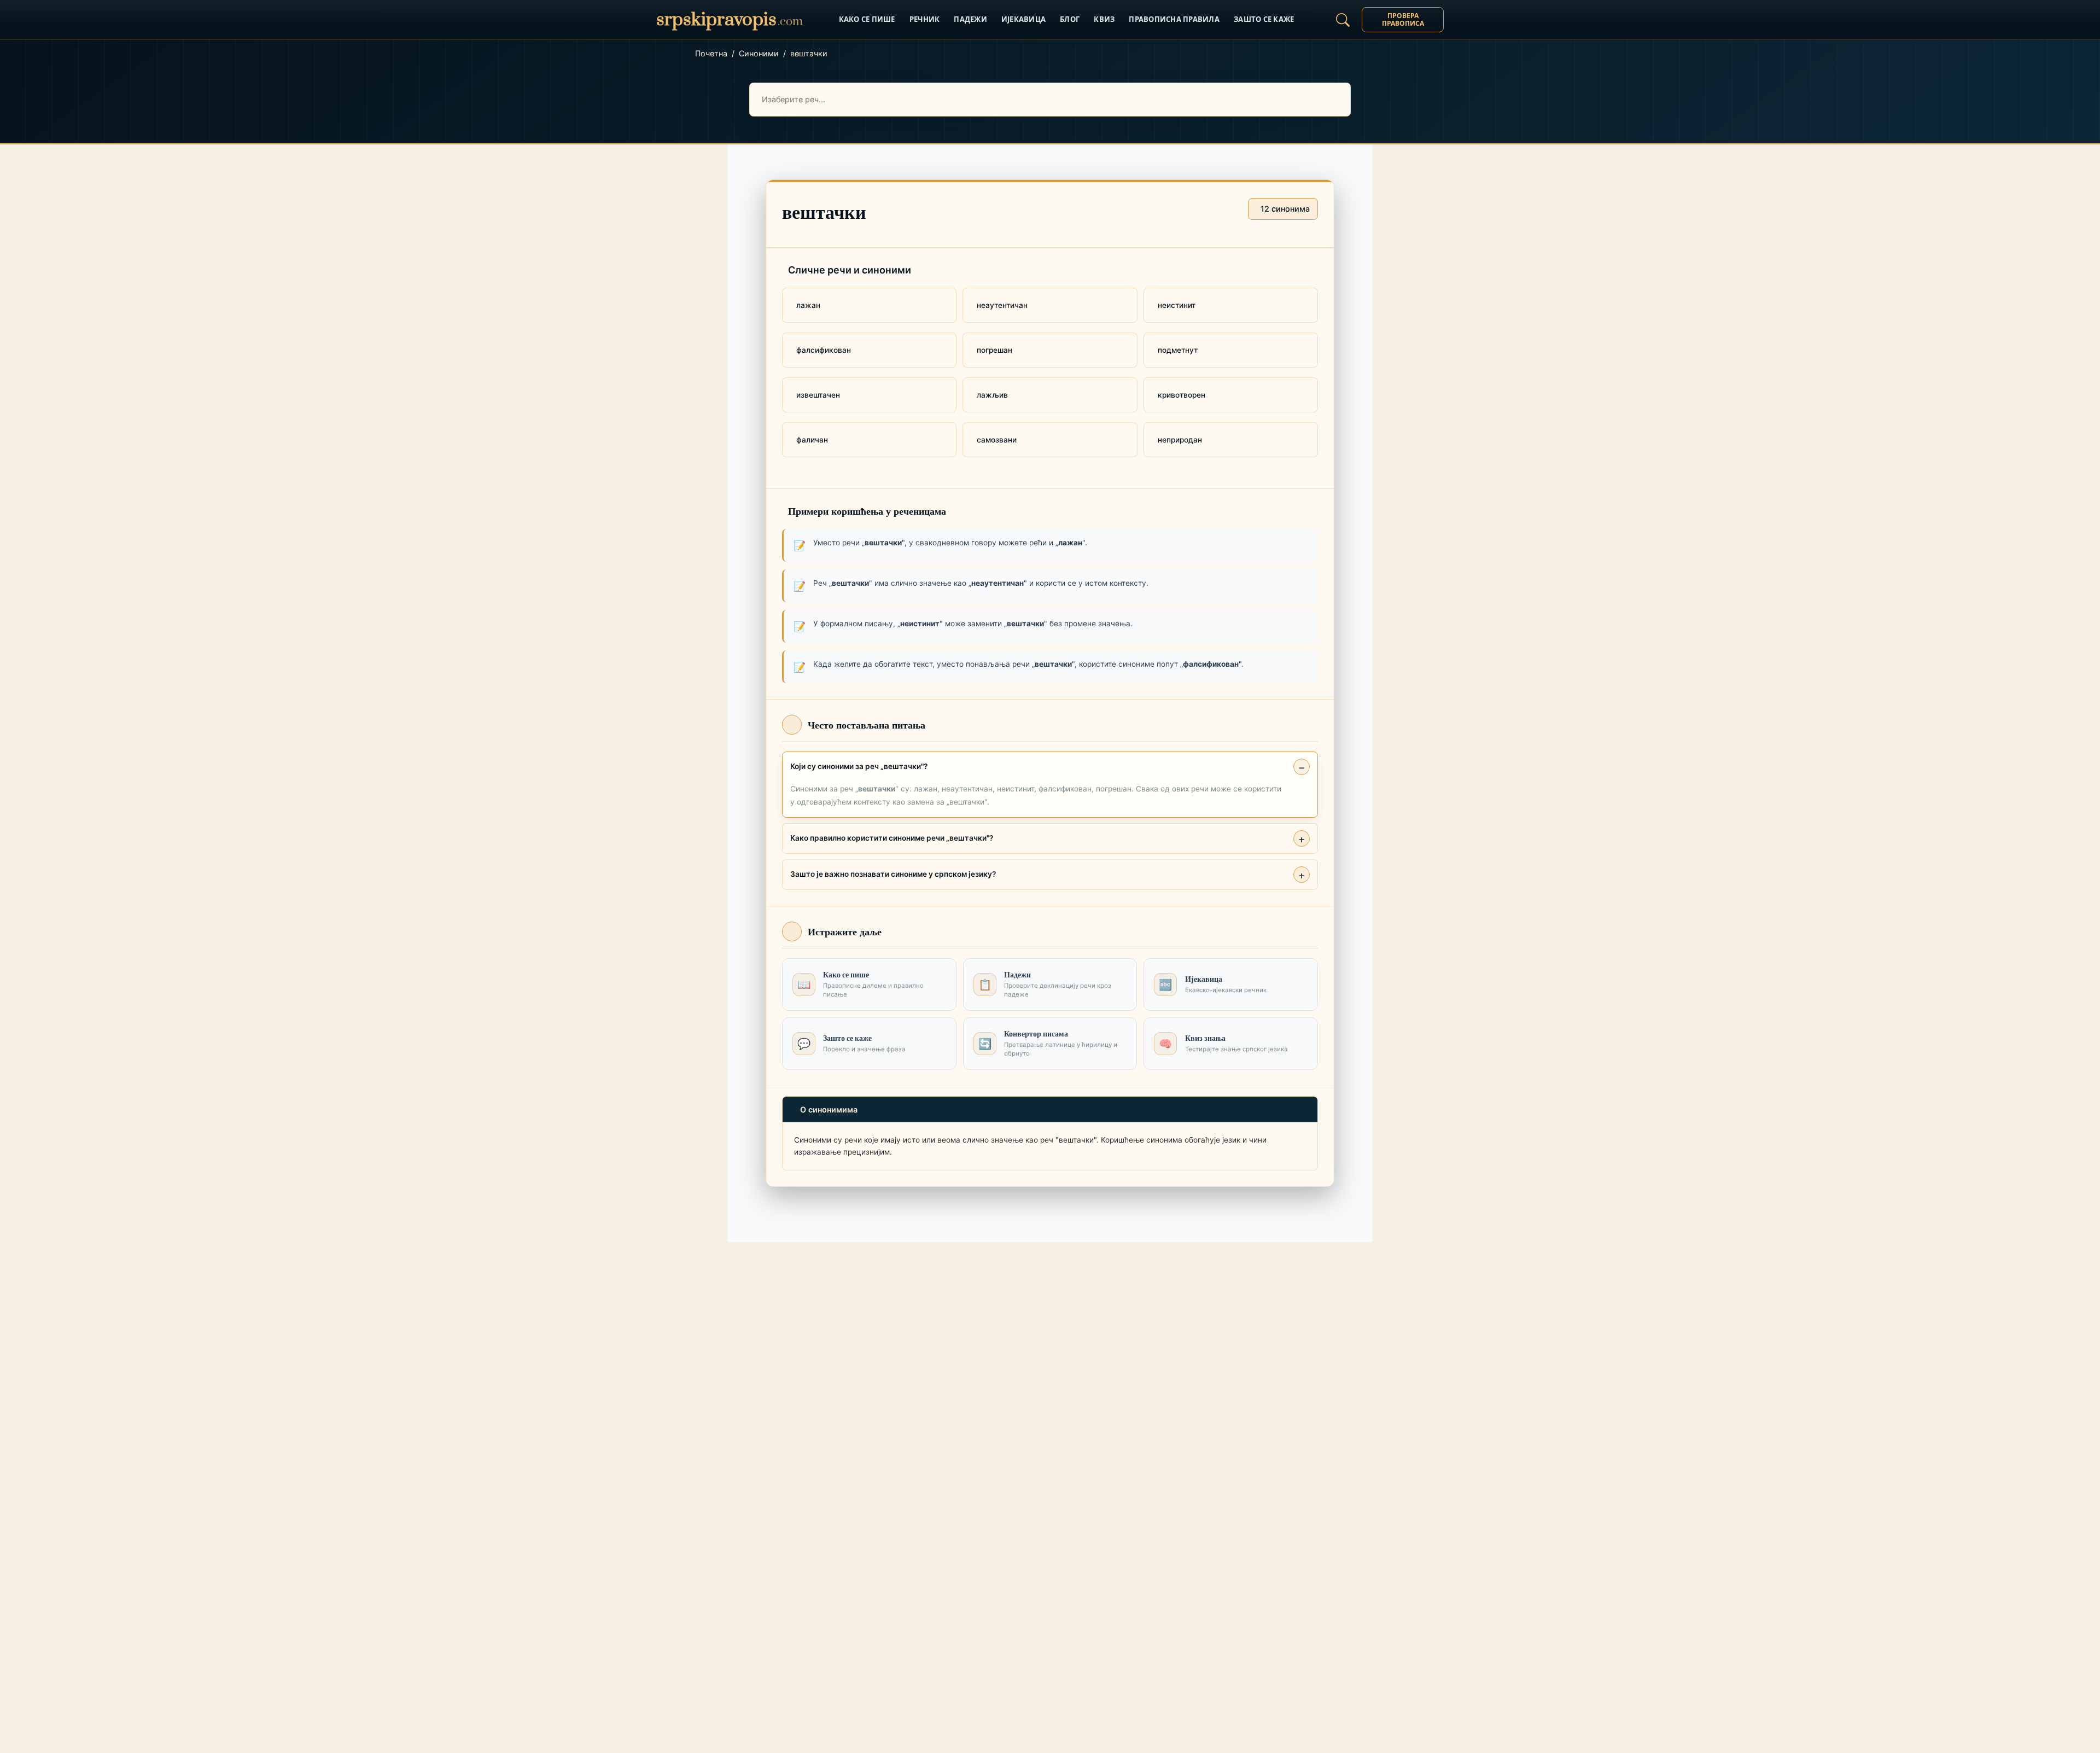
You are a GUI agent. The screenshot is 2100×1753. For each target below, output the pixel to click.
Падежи (970, 19)
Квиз (1104, 19)
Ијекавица (1023, 19)
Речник (925, 19)
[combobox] (1050, 100)
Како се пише (867, 19)
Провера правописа (1403, 19)
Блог (1070, 19)
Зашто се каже (1264, 19)
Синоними (759, 53)
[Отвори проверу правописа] (1343, 20)
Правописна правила (1174, 19)
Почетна (711, 53)
